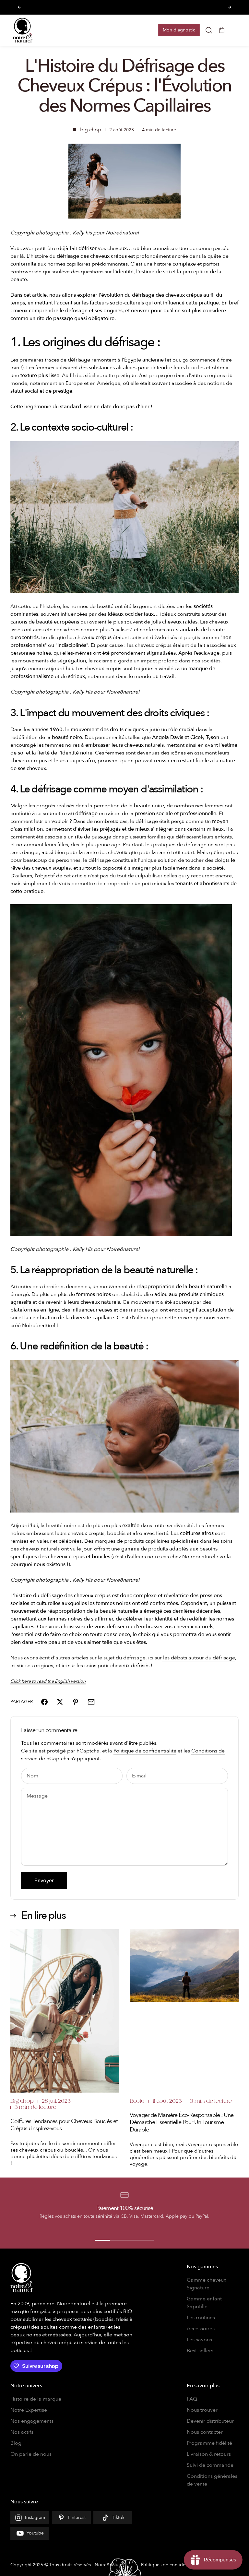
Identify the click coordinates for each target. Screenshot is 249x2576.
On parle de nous (31, 2454)
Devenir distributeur (210, 2421)
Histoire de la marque (36, 2399)
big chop (91, 130)
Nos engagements (32, 2421)
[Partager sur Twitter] (60, 1702)
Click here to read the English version (48, 1681)
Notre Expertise (29, 2410)
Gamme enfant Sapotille (204, 2303)
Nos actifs (22, 2432)
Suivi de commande (210, 2465)
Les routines (201, 2318)
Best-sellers (200, 2351)
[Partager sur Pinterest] (76, 1702)
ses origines (39, 1666)
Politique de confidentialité (145, 1751)
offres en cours (104, 7)
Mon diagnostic (179, 30)
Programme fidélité (209, 2443)
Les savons (199, 2340)
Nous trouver (202, 2410)
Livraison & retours (209, 2454)
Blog (16, 2443)
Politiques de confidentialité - (172, 2565)
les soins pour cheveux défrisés (113, 1666)
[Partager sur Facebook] (44, 1702)
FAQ (192, 2399)
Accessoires (201, 2329)
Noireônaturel (39, 1325)
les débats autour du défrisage (198, 1658)
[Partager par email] (91, 1702)
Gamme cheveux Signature (207, 2284)
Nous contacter (205, 2432)
